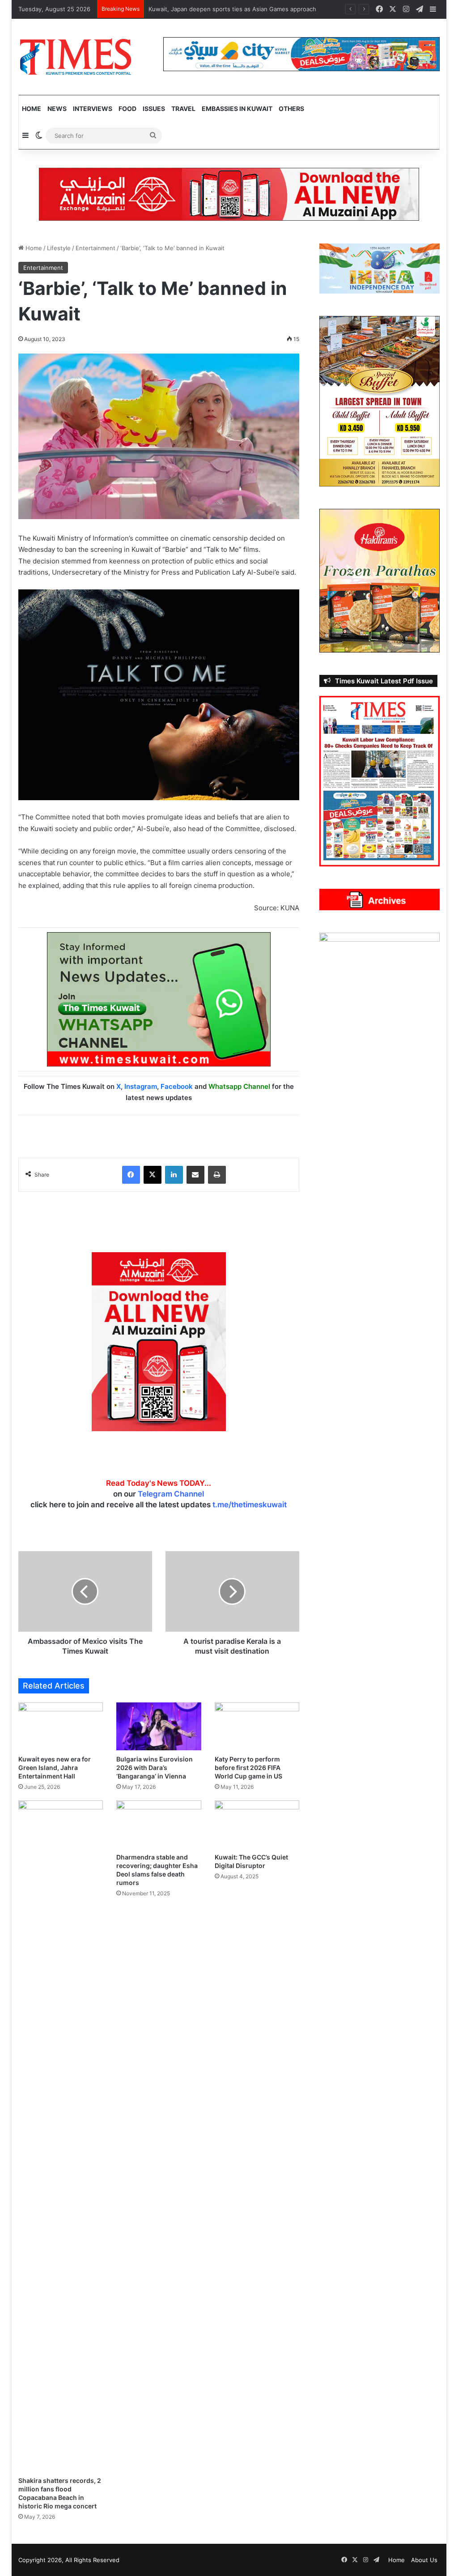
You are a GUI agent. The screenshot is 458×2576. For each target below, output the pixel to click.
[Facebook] (131, 1175)
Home (32, 109)
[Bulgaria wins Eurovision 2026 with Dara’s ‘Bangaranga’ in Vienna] (159, 1726)
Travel (183, 109)
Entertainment (95, 248)
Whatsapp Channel (239, 1086)
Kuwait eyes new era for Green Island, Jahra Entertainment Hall (55, 1768)
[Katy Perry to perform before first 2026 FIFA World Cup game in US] (257, 1726)
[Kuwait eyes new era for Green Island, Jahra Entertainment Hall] (61, 1726)
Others (291, 109)
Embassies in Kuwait (237, 109)
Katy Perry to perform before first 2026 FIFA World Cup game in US (248, 1768)
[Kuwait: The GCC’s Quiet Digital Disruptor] (257, 1824)
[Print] (217, 1175)
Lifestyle (59, 248)
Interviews (93, 109)
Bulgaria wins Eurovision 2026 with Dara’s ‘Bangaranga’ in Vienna (155, 1768)
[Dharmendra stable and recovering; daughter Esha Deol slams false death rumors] (159, 1824)
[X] (153, 1175)
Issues (154, 109)
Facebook (177, 1086)
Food (127, 109)
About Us (424, 2560)
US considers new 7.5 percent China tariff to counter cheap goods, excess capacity (265, 9)
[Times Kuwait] (75, 57)
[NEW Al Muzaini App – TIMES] (229, 194)
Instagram (141, 1086)
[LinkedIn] (174, 1175)
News (57, 109)
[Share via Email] (195, 1175)
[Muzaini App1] (159, 1341)
